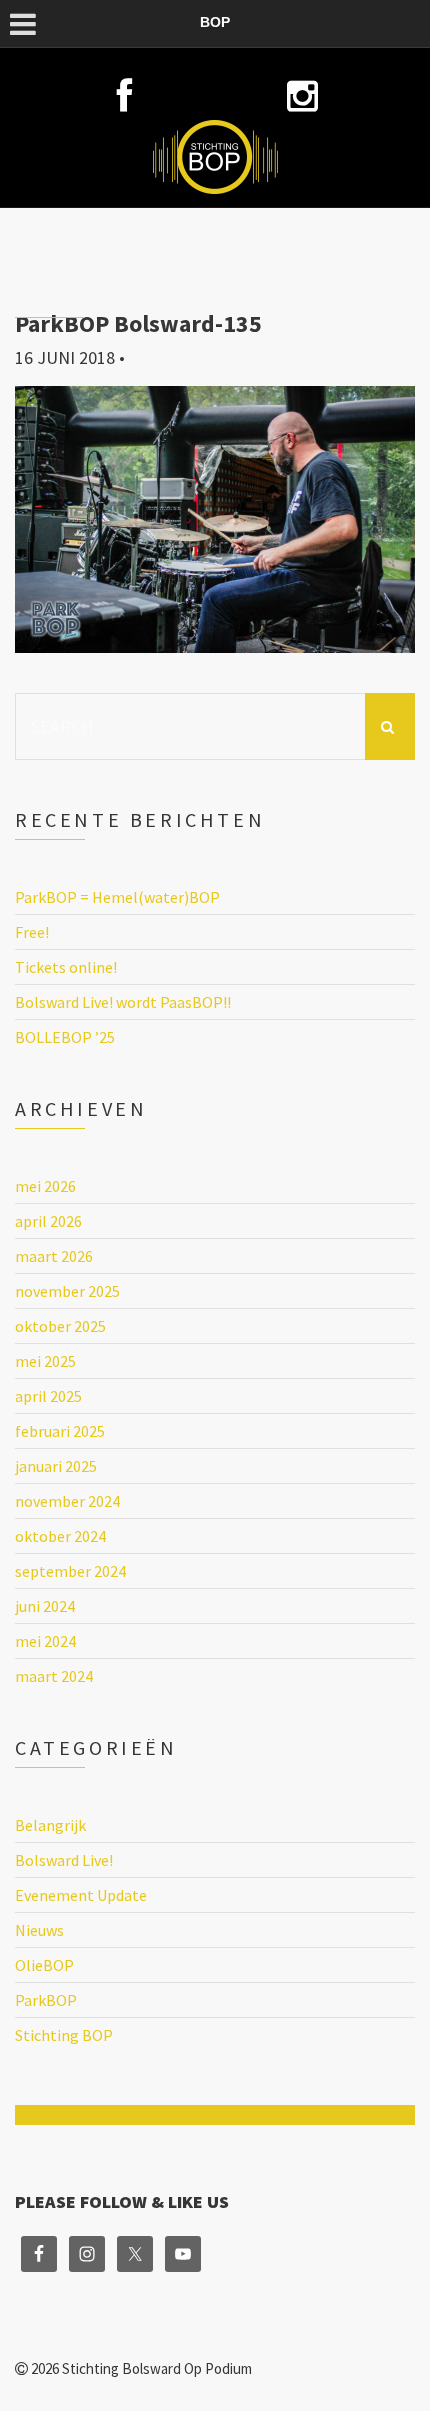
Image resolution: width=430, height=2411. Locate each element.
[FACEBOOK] (128, 96)
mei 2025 (45, 1361)
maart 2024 (54, 1676)
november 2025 (67, 1291)
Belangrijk (50, 1825)
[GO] (390, 726)
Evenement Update (81, 1895)
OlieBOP (44, 1965)
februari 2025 (60, 1431)
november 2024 (67, 1501)
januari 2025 (56, 1466)
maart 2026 (54, 1256)
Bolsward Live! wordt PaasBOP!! (123, 1002)
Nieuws (39, 1930)
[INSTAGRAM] (302, 96)
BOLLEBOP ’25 (65, 1037)
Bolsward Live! (64, 1860)
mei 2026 (45, 1186)
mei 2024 (45, 1641)
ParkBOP (46, 2000)
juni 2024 (45, 1606)
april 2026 (48, 1221)
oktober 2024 (60, 1536)
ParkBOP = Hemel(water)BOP (117, 897)
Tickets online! (66, 967)
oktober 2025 (60, 1326)
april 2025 (48, 1396)
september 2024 (70, 1571)
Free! (32, 932)
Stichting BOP (64, 2035)
